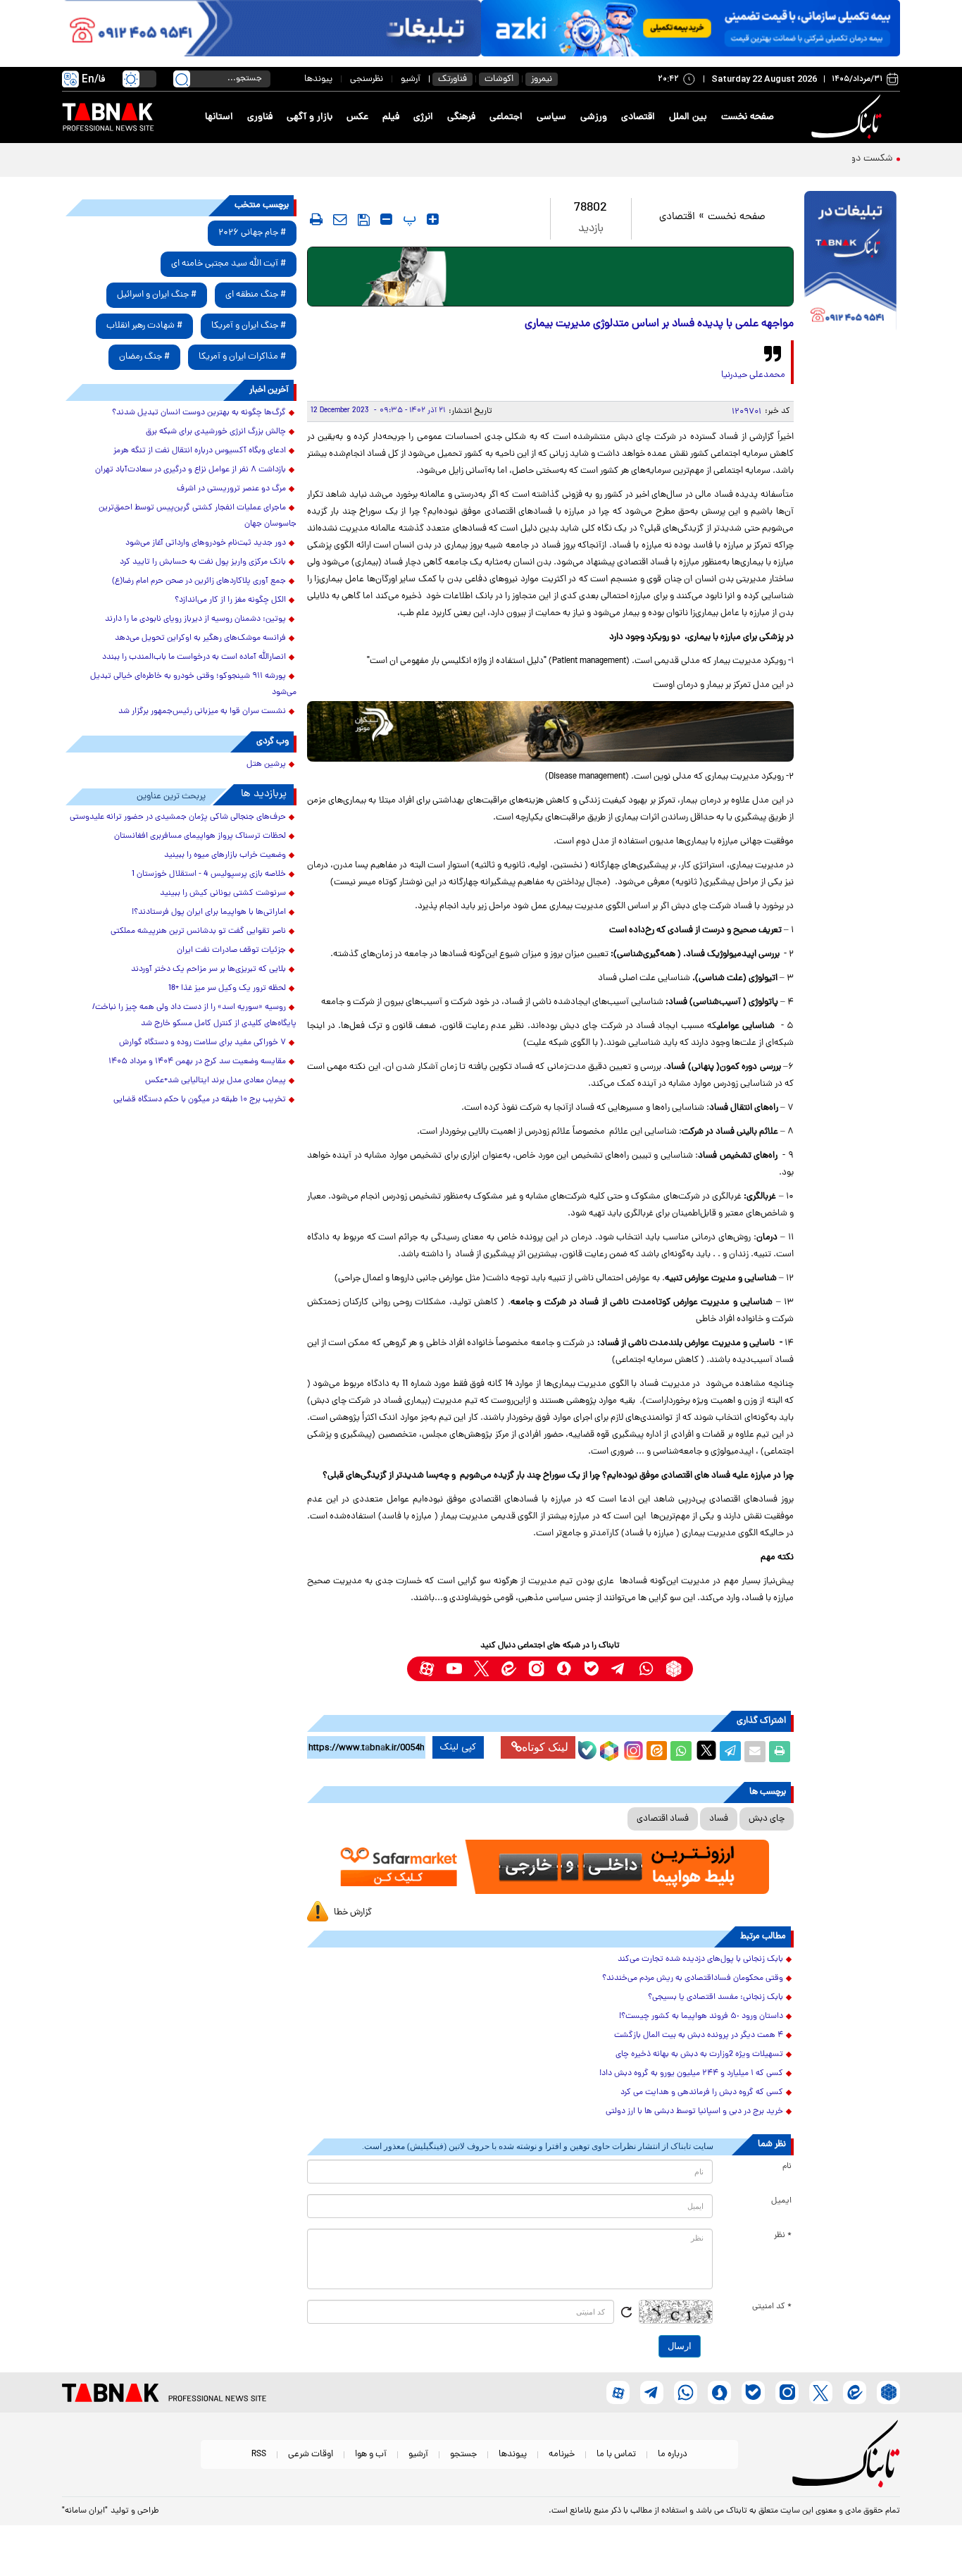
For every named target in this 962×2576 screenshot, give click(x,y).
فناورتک (452, 79)
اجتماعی (506, 117)
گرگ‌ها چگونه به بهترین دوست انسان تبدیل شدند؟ (199, 413)
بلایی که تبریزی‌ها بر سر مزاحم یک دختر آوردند (208, 970)
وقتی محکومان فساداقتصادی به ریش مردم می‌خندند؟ (693, 1979)
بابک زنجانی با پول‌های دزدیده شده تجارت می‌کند (700, 1959)
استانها (219, 117)
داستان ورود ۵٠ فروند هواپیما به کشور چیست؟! (701, 2017)
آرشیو (411, 79)
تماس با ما (616, 2454)
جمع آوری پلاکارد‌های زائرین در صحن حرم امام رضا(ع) (199, 581)
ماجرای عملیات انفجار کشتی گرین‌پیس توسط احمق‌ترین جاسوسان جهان (198, 516)
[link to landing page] (849, 117)
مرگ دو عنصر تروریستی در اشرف (231, 489)
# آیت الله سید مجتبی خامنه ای (229, 264)
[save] (364, 220)
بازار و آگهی (310, 117)
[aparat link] (426, 1669)
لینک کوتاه (545, 1747)
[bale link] (591, 1669)
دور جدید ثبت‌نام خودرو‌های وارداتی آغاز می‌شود (206, 543)
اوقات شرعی (311, 2454)
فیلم (391, 117)
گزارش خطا (353, 1913)
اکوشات (499, 79)
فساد (719, 1819)
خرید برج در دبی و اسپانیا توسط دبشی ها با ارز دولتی (694, 2112)
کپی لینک (458, 1747)
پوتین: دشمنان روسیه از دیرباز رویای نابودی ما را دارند (195, 619)
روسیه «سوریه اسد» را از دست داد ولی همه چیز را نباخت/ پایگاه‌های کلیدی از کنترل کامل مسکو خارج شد (194, 1016)
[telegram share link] (730, 1752)
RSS (259, 2454)
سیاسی (551, 117)
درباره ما (673, 2454)
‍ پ (408, 219)
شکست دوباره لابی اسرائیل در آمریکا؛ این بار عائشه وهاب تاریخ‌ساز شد (752, 159)
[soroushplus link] (564, 1669)
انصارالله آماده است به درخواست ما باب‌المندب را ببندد (194, 657)
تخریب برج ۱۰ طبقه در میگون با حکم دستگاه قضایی (200, 1100)
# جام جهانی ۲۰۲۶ (252, 233)
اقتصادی (638, 117)
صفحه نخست (748, 117)
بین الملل (688, 117)
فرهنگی (461, 117)
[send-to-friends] (340, 219)
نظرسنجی (367, 79)
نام (787, 2167)
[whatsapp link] (646, 1669)
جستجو (463, 2454)
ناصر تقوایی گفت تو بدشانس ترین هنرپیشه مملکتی (198, 931)
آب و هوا (371, 2454)
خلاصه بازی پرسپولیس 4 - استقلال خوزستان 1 (209, 874)
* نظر (783, 2236)
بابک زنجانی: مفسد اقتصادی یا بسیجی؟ (716, 1998)
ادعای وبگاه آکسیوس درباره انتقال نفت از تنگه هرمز (200, 451)
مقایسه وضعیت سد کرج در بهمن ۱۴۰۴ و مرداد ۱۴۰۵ (197, 1062)
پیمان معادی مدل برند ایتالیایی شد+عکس (215, 1081)
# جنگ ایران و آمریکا (249, 326)
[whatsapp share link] (681, 1752)
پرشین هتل (266, 764)
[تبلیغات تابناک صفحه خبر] (850, 262)
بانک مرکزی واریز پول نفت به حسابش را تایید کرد (203, 562)
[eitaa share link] (656, 1752)
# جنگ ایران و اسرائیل (157, 295)
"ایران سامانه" (85, 2511)
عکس (357, 117)
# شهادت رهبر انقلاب (144, 326)
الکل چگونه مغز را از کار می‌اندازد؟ (230, 600)
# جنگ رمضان (144, 357)
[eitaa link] (509, 1669)
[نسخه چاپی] (780, 1752)
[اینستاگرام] (632, 1749)
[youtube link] (454, 1669)
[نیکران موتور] (550, 731)
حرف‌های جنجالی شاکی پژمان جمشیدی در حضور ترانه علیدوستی (178, 817)
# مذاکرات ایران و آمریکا (242, 357)
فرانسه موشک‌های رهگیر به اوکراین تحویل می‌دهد (200, 638)
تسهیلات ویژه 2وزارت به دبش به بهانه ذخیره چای (699, 2055)
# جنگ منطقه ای (256, 295)
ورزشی (594, 117)
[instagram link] (536, 1669)
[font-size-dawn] (386, 219)
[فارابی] (550, 277)
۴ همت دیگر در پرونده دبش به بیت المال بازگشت (699, 2036)
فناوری (260, 117)
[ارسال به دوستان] (755, 1752)
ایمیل (781, 2201)
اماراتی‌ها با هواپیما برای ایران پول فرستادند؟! (209, 912)
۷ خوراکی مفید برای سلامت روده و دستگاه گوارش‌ (202, 1043)
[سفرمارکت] (550, 1867)
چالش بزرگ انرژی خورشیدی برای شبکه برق (216, 432)
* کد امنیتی (772, 2307)
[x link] (481, 1669)
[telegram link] (619, 1669)
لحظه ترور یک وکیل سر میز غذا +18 (227, 989)
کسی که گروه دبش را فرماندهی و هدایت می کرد (702, 2093)
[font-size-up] (433, 219)
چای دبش (767, 1819)
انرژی (423, 117)
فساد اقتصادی (663, 1819)
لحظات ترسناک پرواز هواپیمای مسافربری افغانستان (200, 836)
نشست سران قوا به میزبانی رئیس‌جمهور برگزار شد (202, 712)
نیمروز (542, 79)
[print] (316, 219)
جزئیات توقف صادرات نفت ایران (231, 950)
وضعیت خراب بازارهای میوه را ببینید (225, 855)
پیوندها (318, 79)
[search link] (182, 79)
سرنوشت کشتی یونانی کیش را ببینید (223, 893)
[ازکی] (691, 28)
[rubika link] (674, 1669)
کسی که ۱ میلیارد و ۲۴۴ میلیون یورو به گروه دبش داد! (691, 2074)
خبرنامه (562, 2454)
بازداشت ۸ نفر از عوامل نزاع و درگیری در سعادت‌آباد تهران (190, 470)
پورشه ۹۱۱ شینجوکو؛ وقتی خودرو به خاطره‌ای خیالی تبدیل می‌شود (193, 685)
